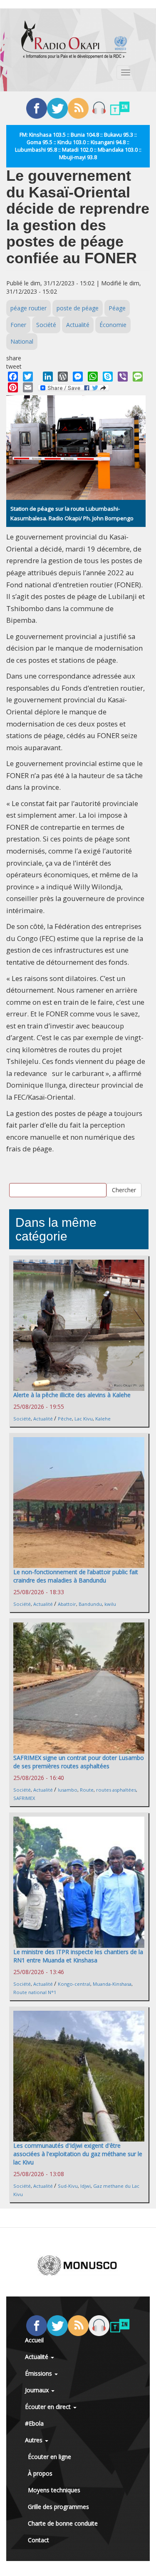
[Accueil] (74, 40)
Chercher (124, 1190)
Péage (117, 308)
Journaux (38, 2390)
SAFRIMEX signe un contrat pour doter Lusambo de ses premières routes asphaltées (79, 1762)
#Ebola (34, 2423)
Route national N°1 (35, 1992)
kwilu (110, 1604)
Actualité (78, 325)
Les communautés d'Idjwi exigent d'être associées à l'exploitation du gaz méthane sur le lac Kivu (78, 2154)
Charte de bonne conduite (63, 2523)
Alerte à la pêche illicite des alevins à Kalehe (72, 1395)
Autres (35, 2440)
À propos (40, 2473)
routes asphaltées (116, 1790)
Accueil (34, 2340)
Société (46, 325)
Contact (38, 2540)
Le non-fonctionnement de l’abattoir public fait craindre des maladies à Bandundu (76, 1576)
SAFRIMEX (24, 1798)
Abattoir (67, 1604)
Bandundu (90, 1604)
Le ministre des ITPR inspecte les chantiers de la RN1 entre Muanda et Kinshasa (78, 1956)
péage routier (28, 308)
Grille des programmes (58, 2507)
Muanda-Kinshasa (112, 1984)
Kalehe (103, 1419)
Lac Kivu (84, 1419)
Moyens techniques (54, 2490)
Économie (113, 325)
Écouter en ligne (50, 2457)
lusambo (68, 1790)
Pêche (65, 1419)
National (22, 341)
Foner (18, 325)
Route (87, 1790)
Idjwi (85, 2186)
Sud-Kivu (68, 2186)
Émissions (39, 2373)
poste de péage (78, 308)
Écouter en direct (49, 2407)
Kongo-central (74, 1984)
